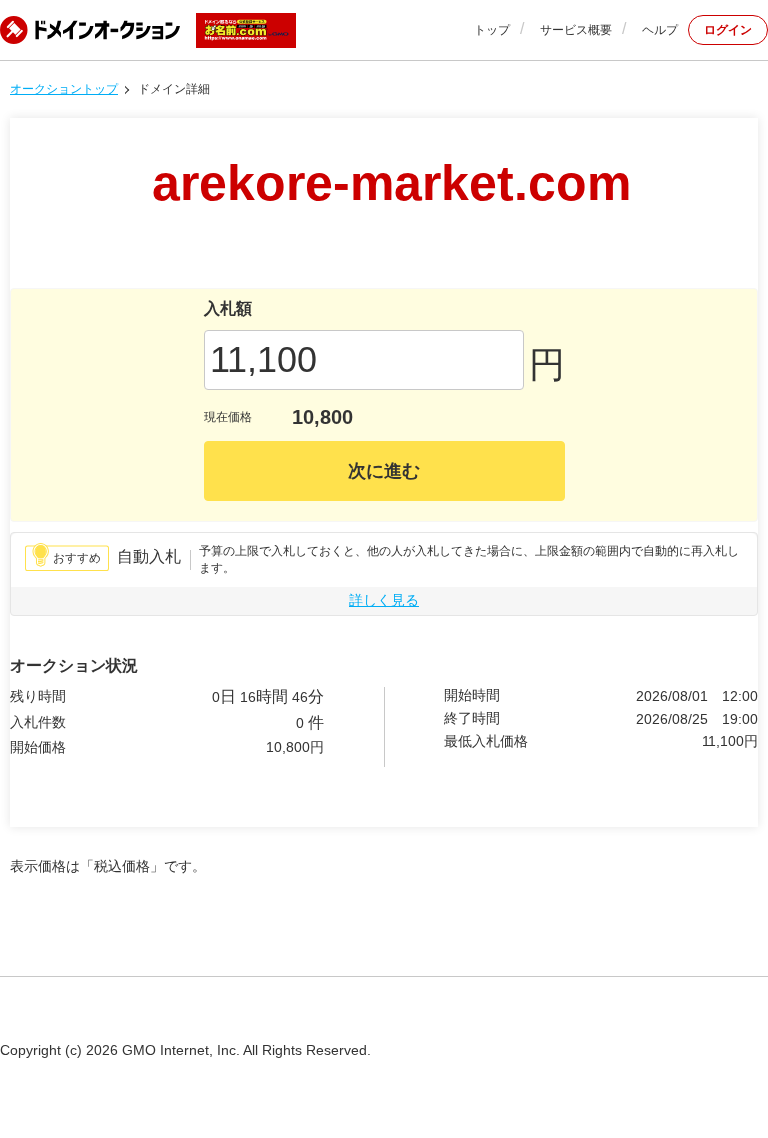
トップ (492, 30)
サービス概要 (576, 30)
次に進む (384, 471)
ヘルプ (660, 30)
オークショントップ (64, 89)
